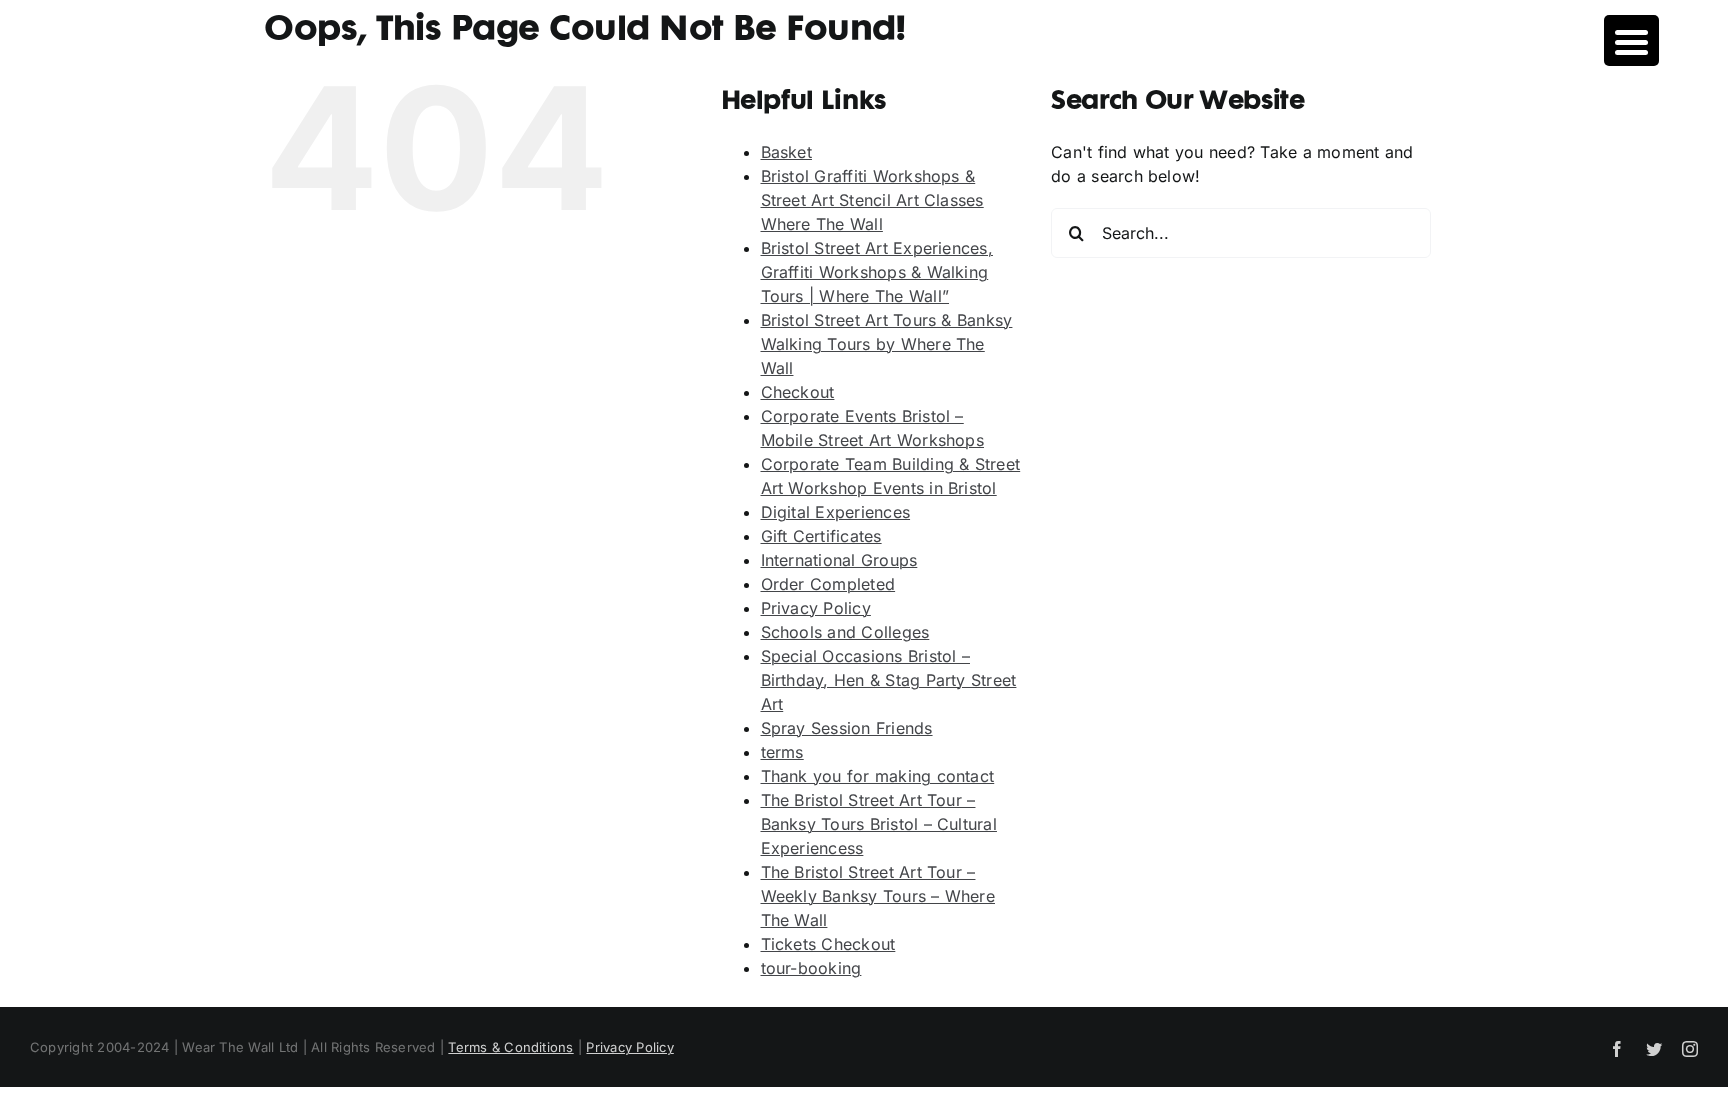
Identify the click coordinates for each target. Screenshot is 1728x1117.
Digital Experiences (836, 512)
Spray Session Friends (847, 728)
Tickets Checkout (828, 944)
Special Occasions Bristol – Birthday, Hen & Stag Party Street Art (889, 680)
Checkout (798, 392)
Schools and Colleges (845, 632)
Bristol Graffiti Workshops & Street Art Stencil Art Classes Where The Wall (872, 200)
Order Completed (828, 584)
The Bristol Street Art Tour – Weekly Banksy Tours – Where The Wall (878, 896)
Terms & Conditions (510, 1047)
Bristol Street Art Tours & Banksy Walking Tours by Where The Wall (887, 344)
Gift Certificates (821, 536)
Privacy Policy (816, 608)
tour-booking (811, 968)
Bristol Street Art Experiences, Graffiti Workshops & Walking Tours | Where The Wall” (877, 272)
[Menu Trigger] (1631, 40)
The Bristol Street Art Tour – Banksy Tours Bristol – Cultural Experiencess (879, 824)
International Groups (839, 560)
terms (782, 752)
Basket (786, 152)
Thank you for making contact (878, 776)
